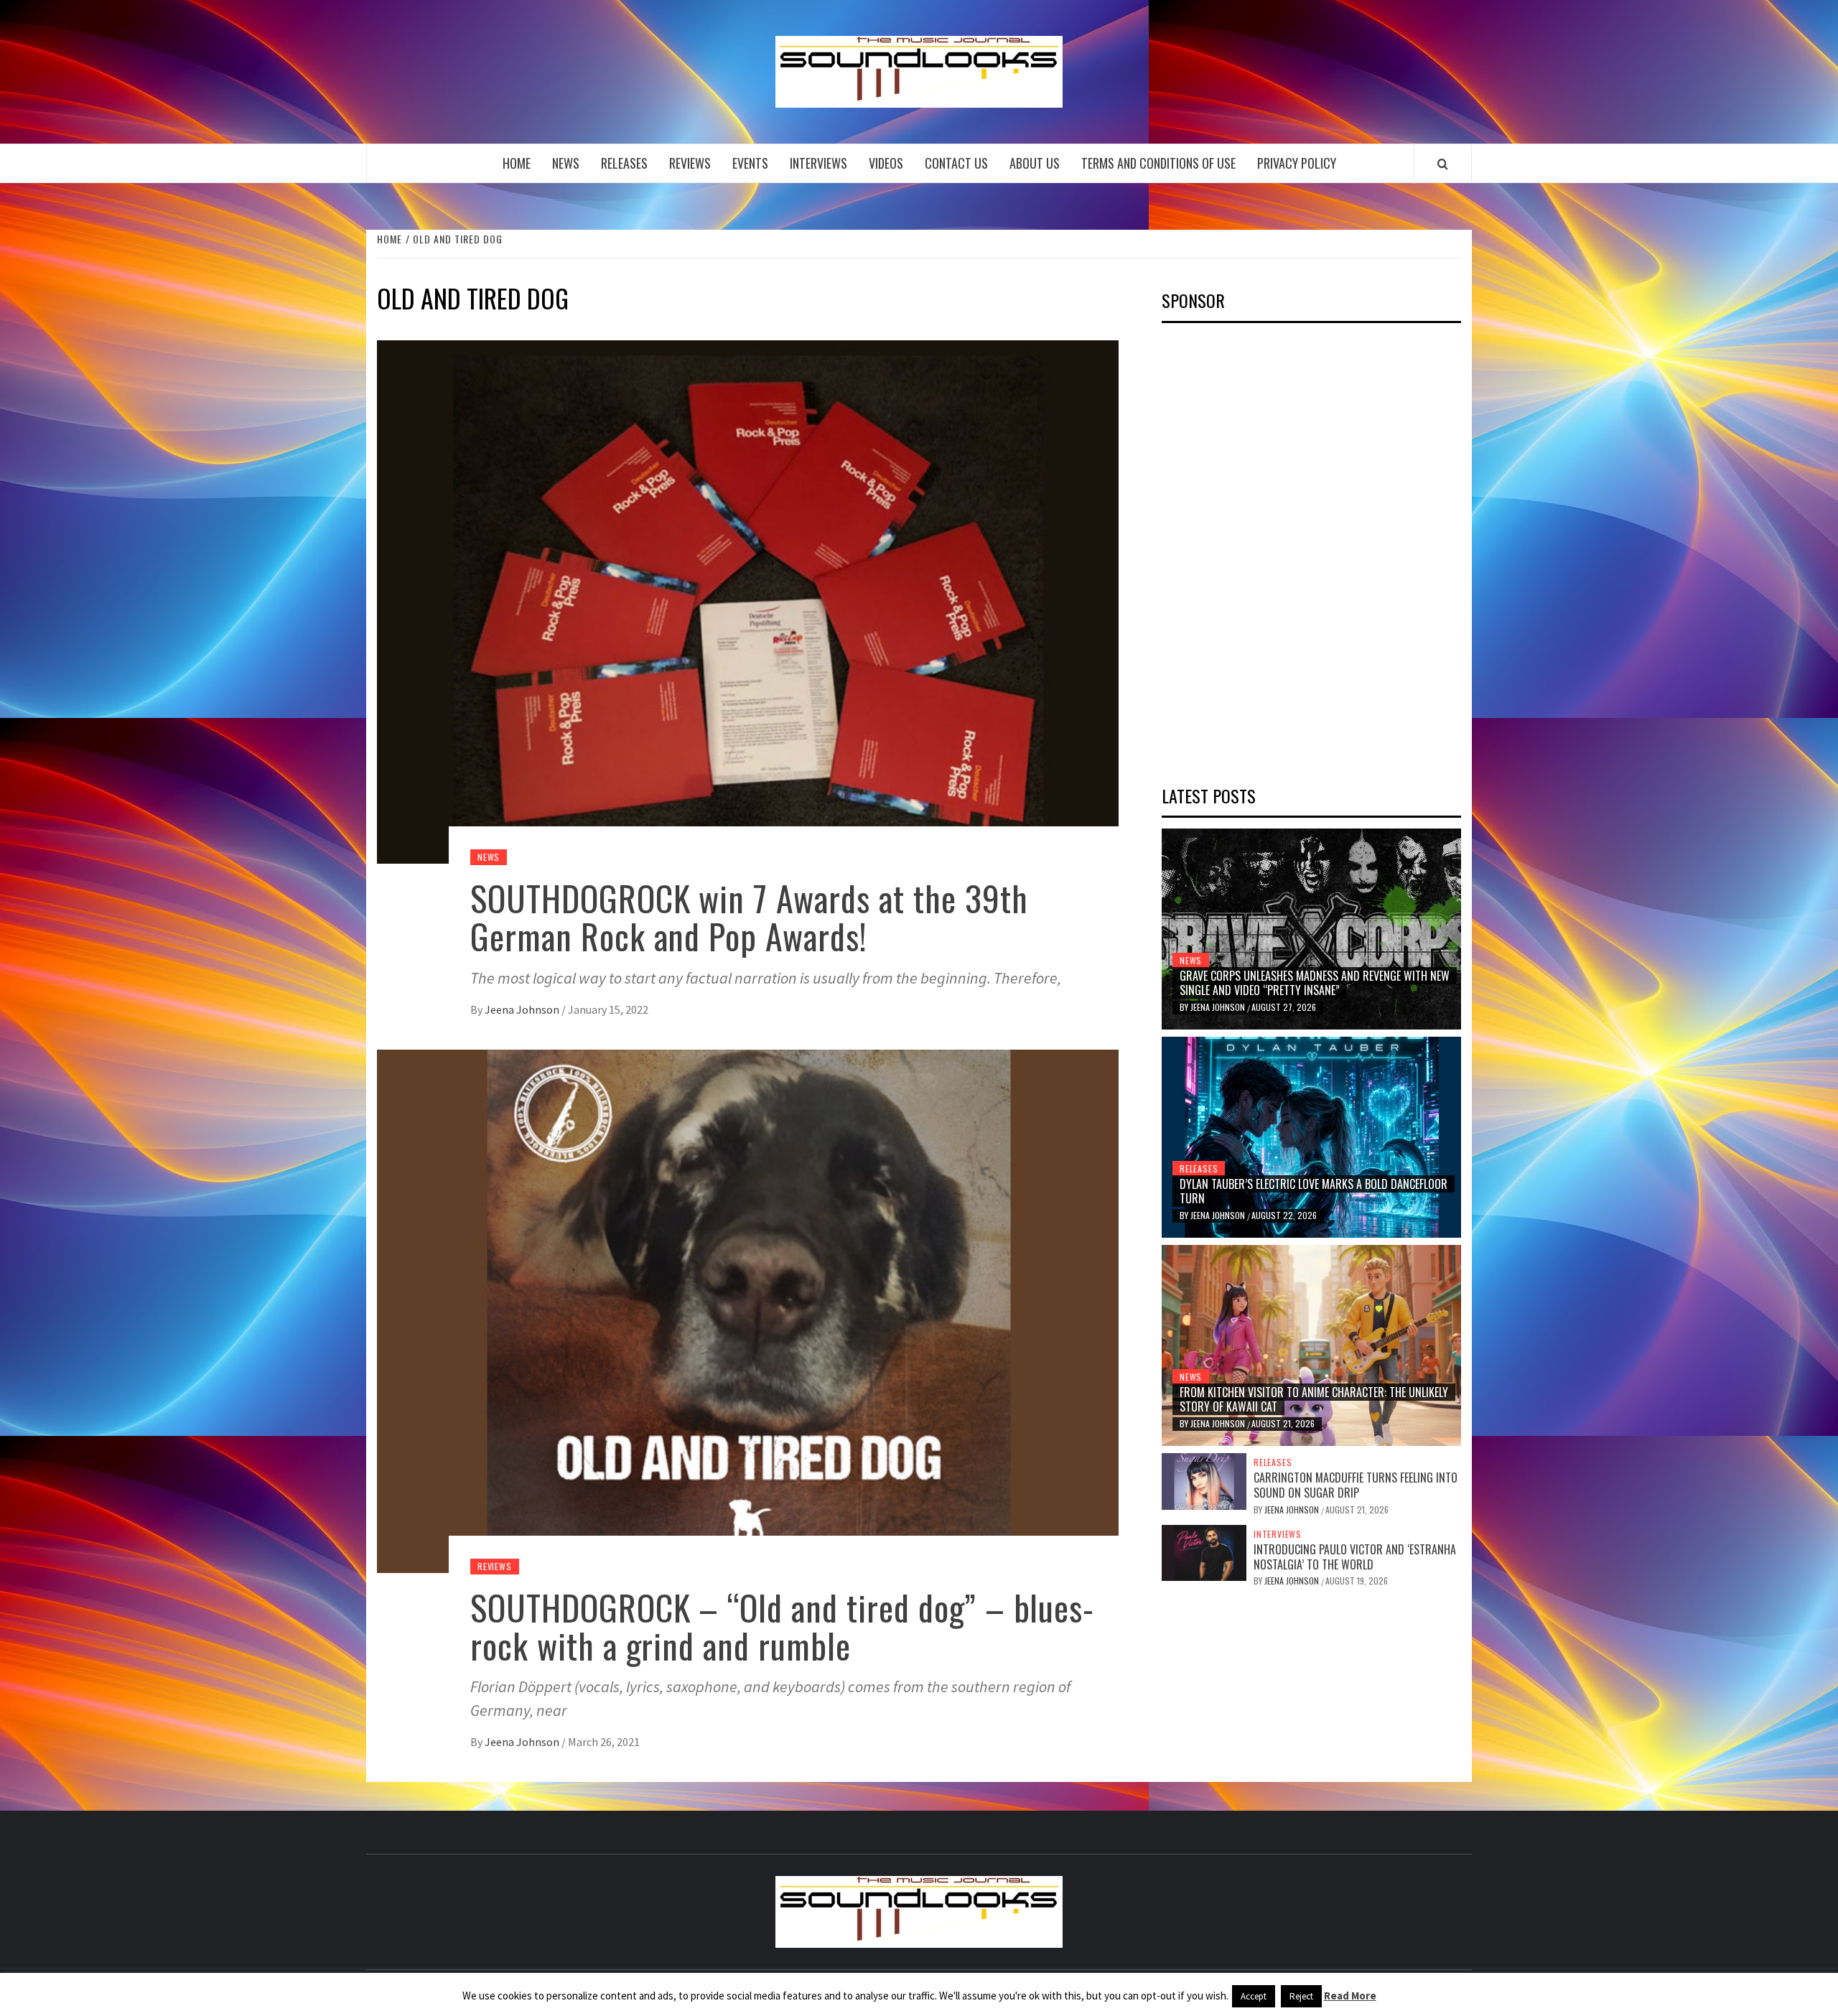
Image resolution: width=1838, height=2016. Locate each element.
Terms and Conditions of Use (1158, 163)
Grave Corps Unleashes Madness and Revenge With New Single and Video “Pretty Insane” (1315, 983)
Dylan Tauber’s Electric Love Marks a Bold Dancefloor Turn (1314, 1191)
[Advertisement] (1269, 549)
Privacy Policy (1297, 163)
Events (750, 163)
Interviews (818, 163)
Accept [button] (1254, 1996)
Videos (886, 163)
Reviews (690, 163)
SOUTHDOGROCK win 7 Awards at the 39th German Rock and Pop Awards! (749, 917)
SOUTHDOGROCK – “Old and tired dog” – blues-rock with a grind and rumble (782, 1626)
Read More (1350, 1996)
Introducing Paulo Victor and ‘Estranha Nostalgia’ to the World (1355, 1557)
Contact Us (956, 163)
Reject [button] (1301, 1996)
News (566, 163)
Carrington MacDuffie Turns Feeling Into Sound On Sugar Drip (1356, 1485)
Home (517, 163)
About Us (1035, 163)
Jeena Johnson (523, 1009)
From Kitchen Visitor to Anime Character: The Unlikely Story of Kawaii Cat (1314, 1400)
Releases (624, 163)
